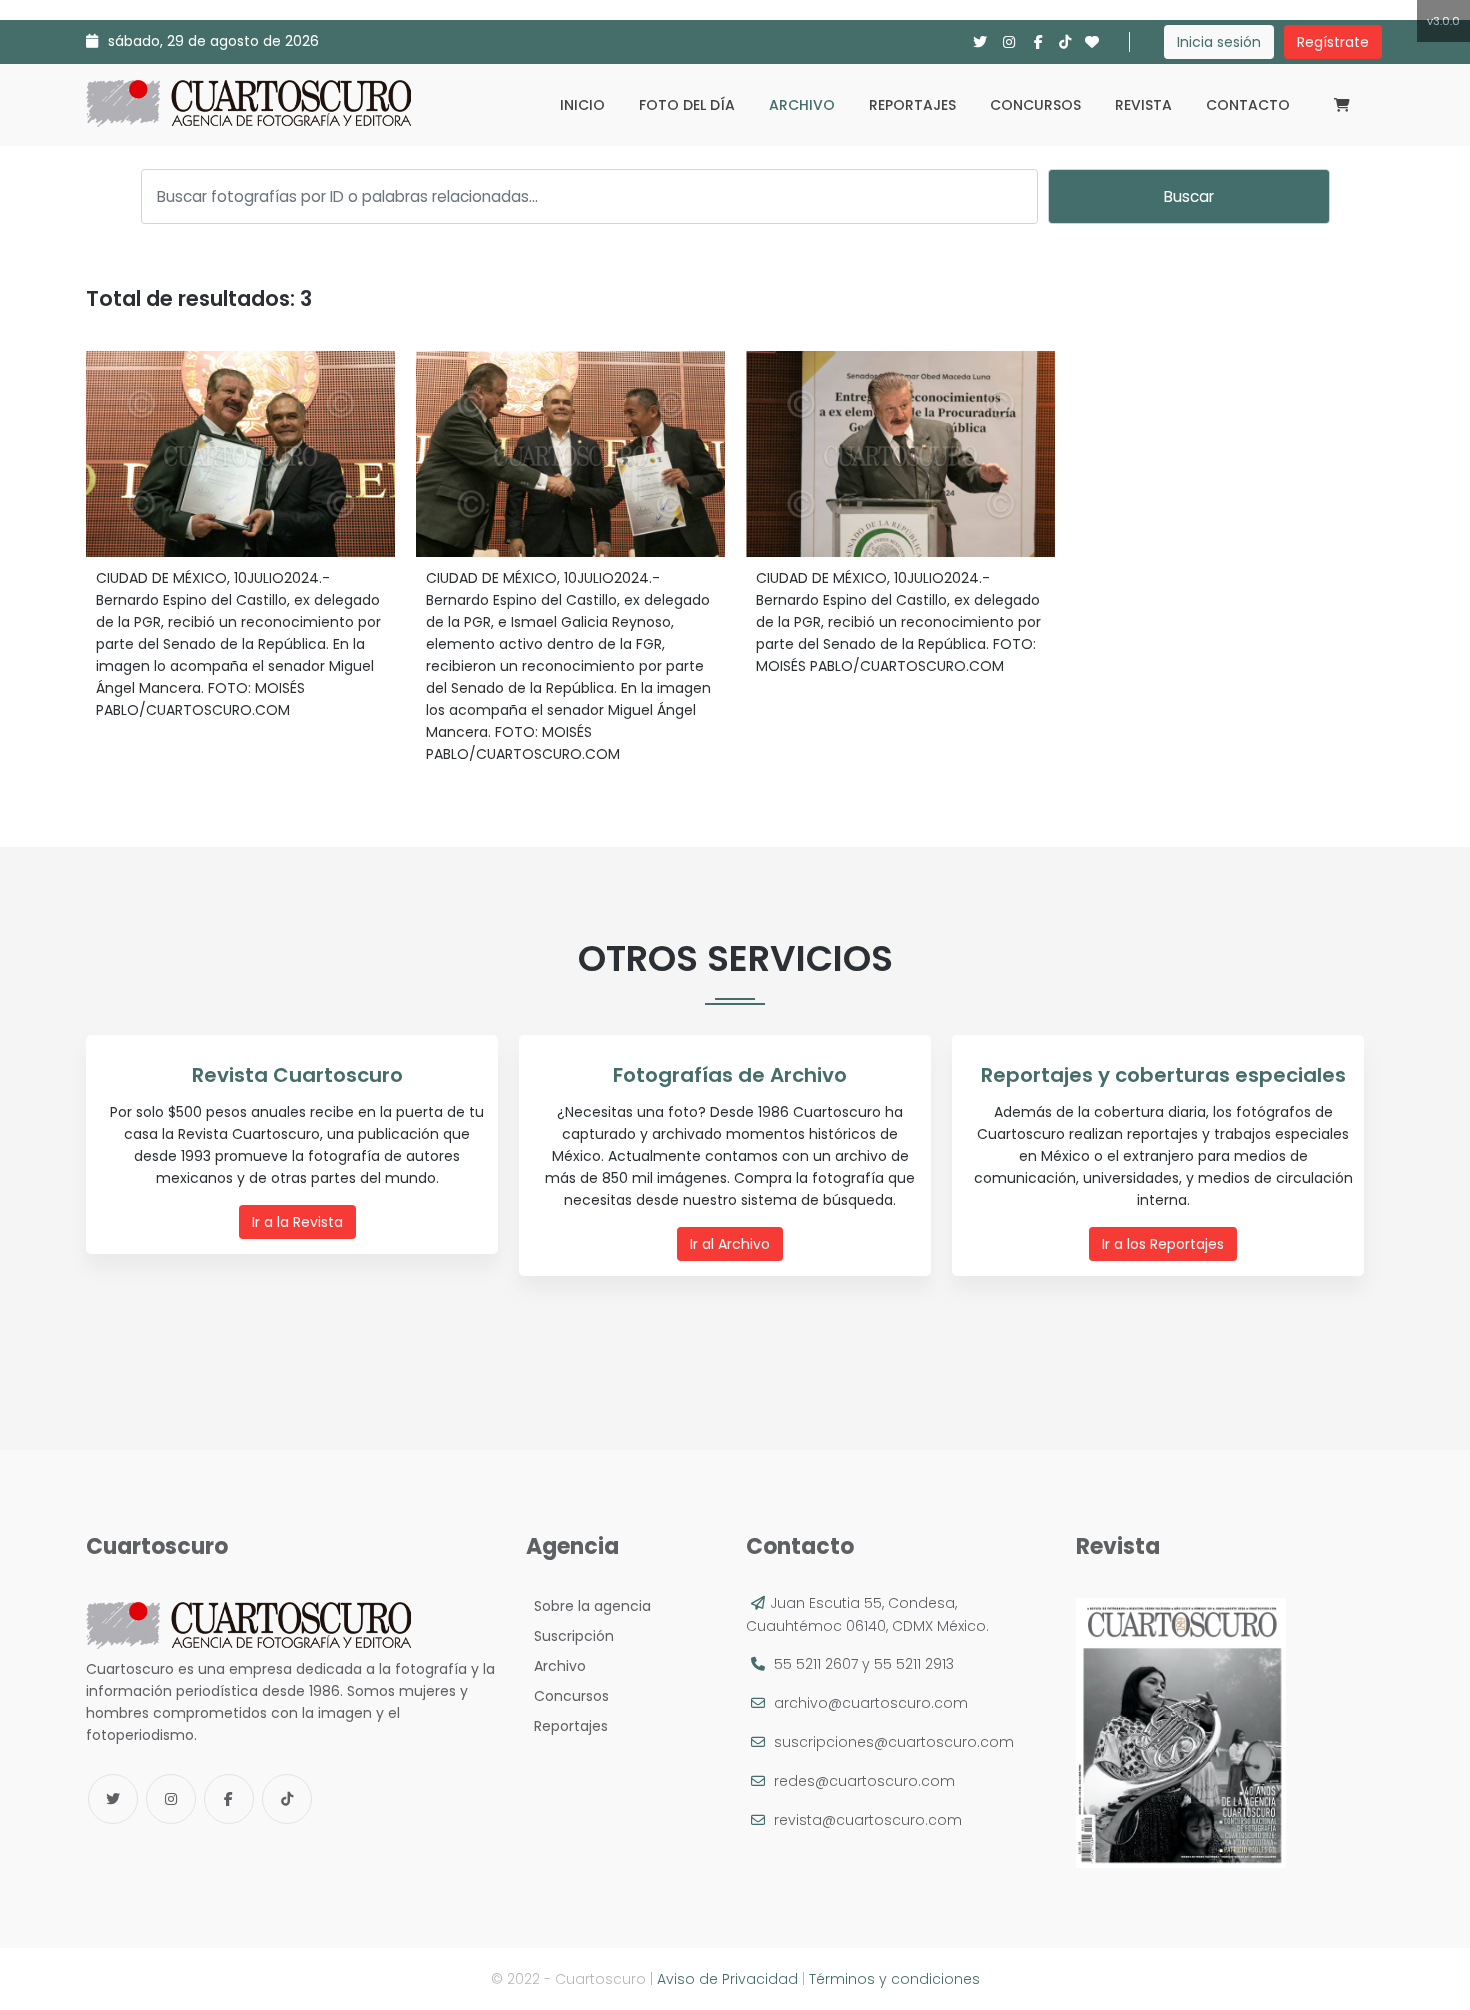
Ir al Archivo (730, 1244)
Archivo (802, 105)
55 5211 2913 (914, 1664)
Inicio (582, 105)
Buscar (1189, 196)
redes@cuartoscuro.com (864, 1781)
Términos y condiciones (894, 1979)
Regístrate (1333, 42)
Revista (1143, 105)
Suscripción (570, 1636)
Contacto (1248, 105)
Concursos (1035, 105)
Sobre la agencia (588, 1606)
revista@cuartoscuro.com (868, 1820)
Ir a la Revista (297, 1222)
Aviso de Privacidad (727, 1979)
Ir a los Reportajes (1163, 1244)
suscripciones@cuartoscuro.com (894, 1742)
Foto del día (687, 105)
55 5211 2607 (816, 1664)
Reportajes (912, 105)
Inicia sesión (1219, 42)
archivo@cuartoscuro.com (871, 1703)
